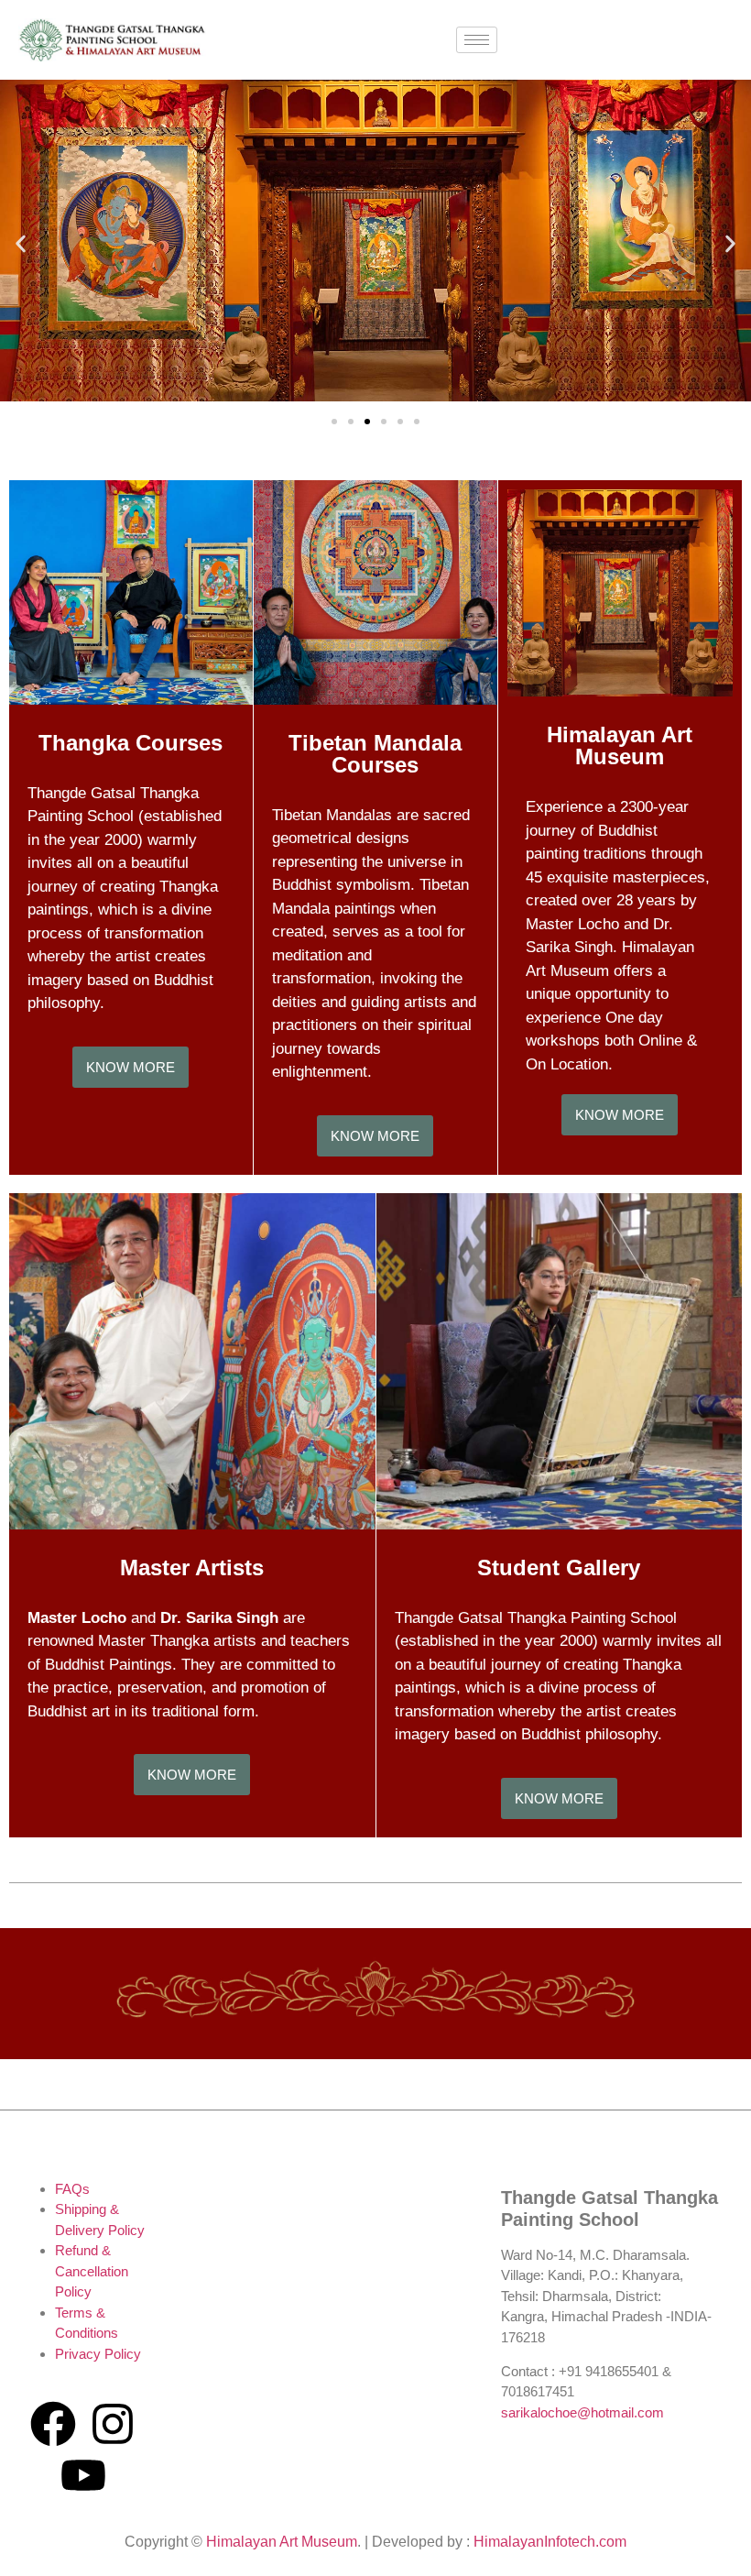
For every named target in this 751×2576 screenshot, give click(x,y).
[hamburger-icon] (477, 40)
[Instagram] (113, 2424)
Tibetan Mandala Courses (375, 754)
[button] (21, 243)
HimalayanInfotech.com (550, 2542)
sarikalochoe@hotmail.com (582, 2412)
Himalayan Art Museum (620, 745)
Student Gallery (559, 1568)
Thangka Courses (131, 743)
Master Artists (192, 1568)
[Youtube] (83, 2475)
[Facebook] (53, 2424)
